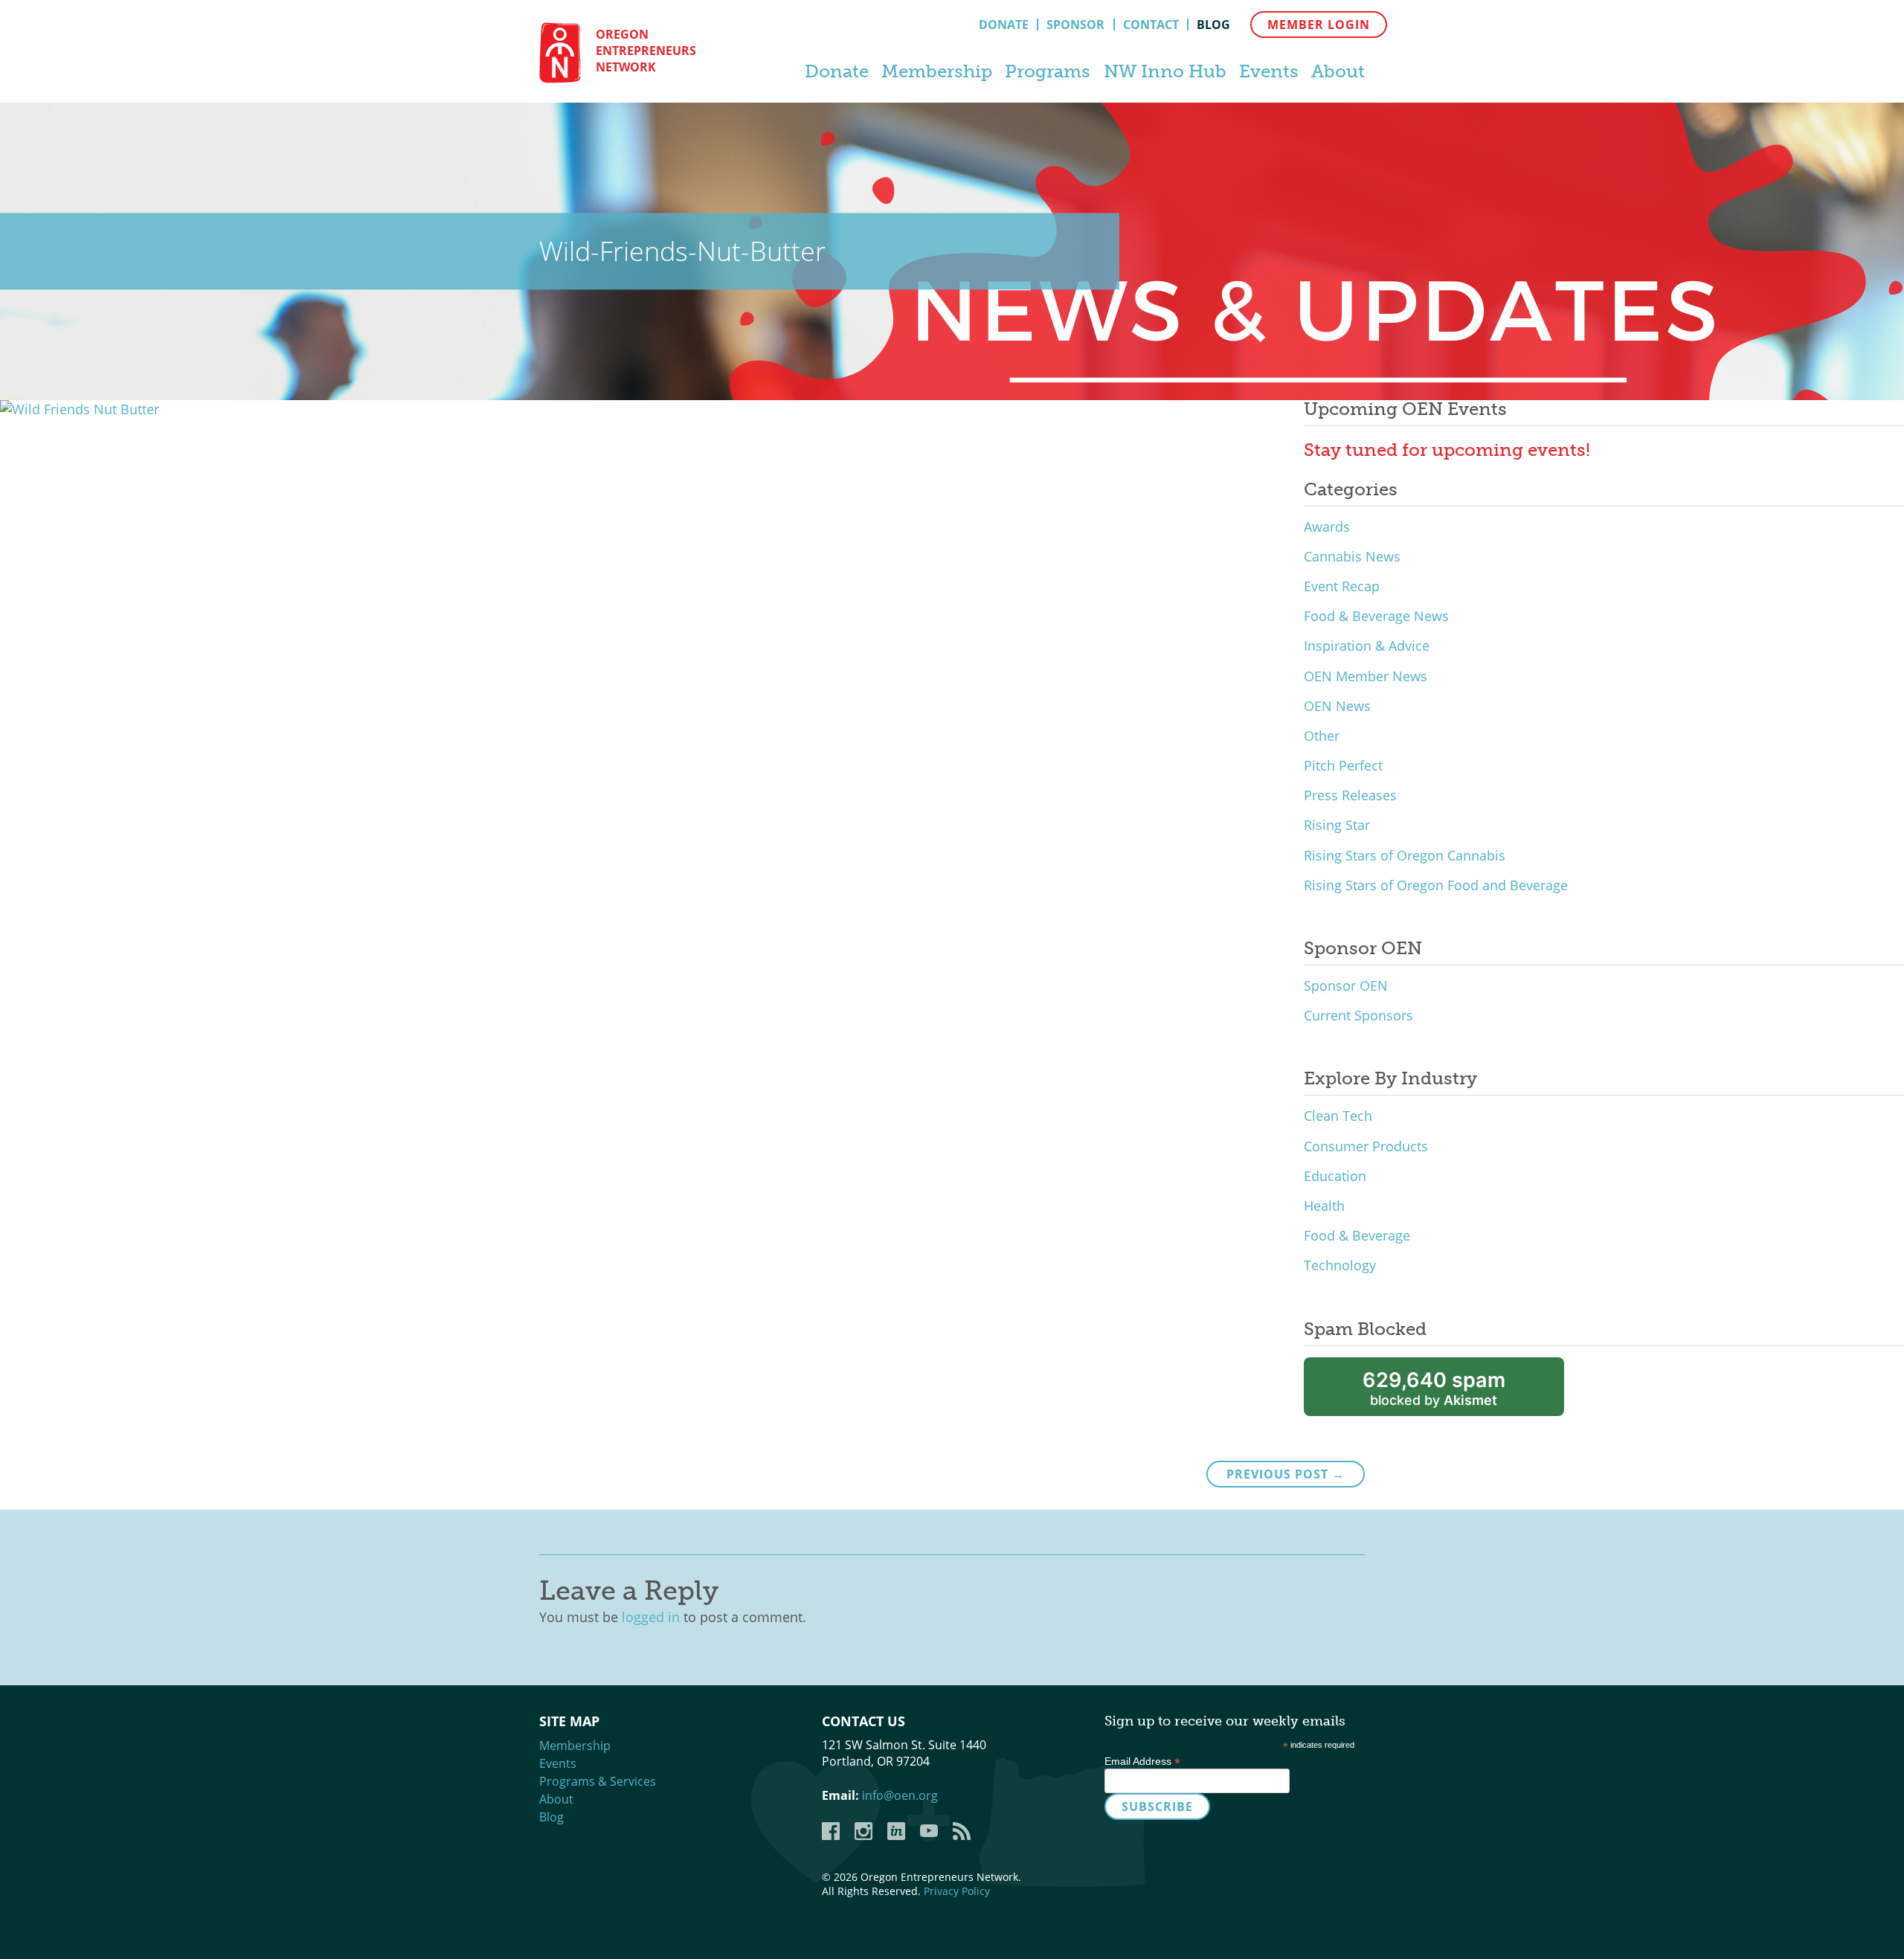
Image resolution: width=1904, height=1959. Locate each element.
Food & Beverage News (1376, 616)
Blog (1213, 25)
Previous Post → (1286, 1474)
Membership (937, 71)
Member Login (1319, 25)
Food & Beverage (1357, 1235)
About (1338, 71)
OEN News (1337, 706)
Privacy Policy (957, 1891)
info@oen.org (900, 1795)
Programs (1048, 71)
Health (1324, 1206)
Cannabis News (1352, 556)
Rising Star (1337, 825)
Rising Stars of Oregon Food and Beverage (1436, 885)
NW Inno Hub (1165, 71)
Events (1269, 71)
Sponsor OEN (1346, 985)
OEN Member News (1366, 676)
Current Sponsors (1358, 1015)
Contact (1151, 25)
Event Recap (1342, 586)
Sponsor (1075, 25)
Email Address (1142, 1761)
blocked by (1434, 1388)
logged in (651, 1617)
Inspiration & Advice (1367, 646)
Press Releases (1350, 795)
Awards (1327, 527)
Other (1322, 736)
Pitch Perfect (1343, 765)
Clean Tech (1338, 1116)
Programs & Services (598, 1781)
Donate (1004, 25)
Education (1335, 1176)
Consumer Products (1366, 1146)
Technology (1340, 1265)
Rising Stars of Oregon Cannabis (1405, 855)
